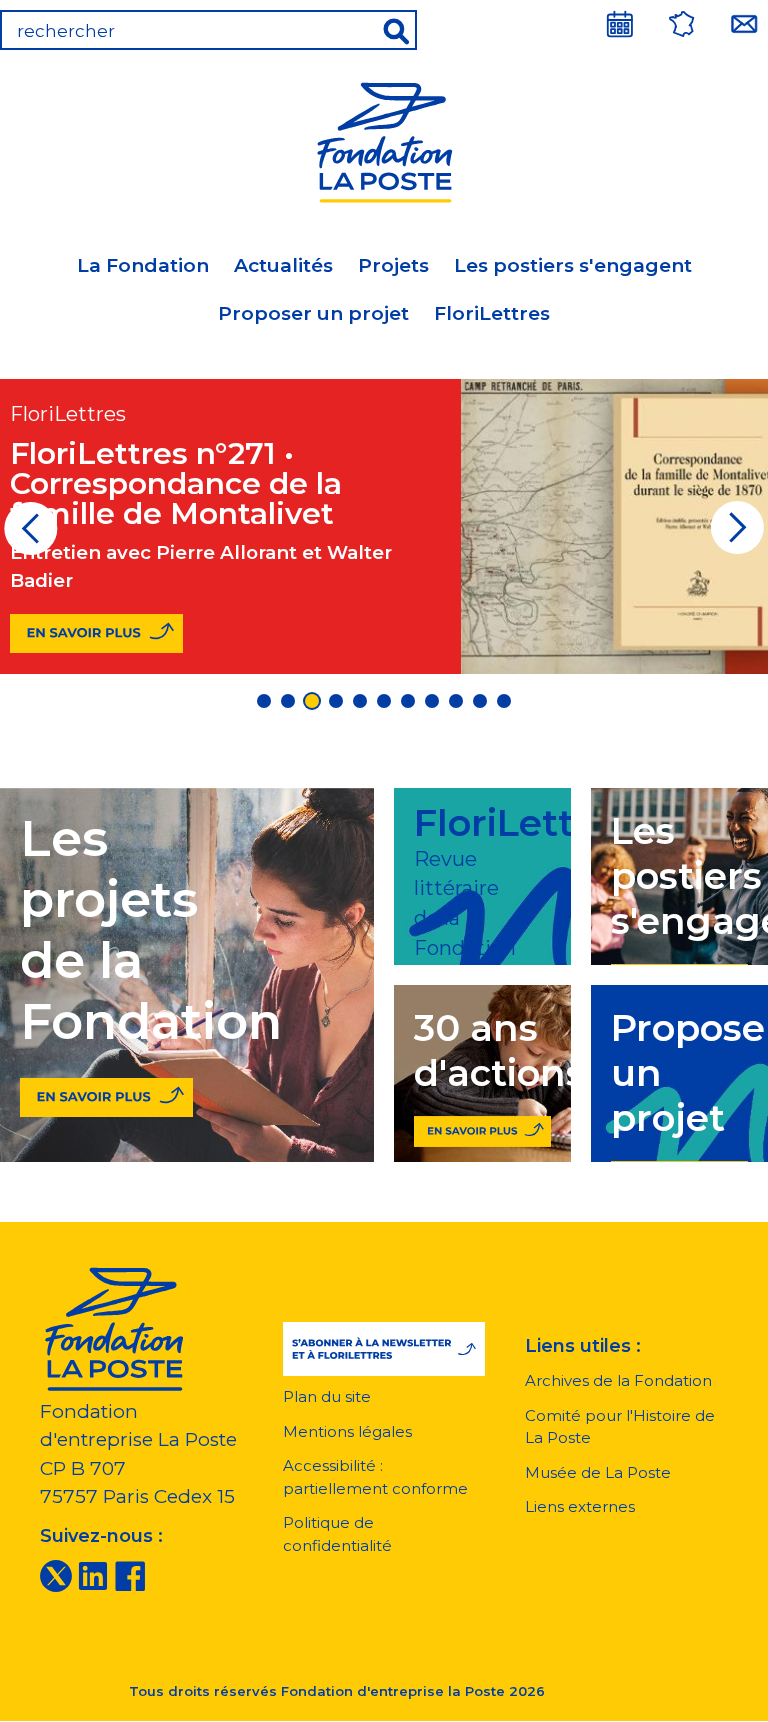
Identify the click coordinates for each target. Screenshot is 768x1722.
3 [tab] (312, 701)
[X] (56, 1574)
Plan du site (327, 1396)
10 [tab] (480, 701)
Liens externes (580, 1506)
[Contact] (744, 24)
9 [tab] (456, 701)
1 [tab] (264, 701)
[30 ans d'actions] (482, 1127)
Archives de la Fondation (618, 1380)
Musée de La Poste (598, 1472)
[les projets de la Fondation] (106, 1092)
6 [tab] (384, 701)
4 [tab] (336, 701)
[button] (384, 1349)
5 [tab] (360, 701)
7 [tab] (408, 701)
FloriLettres (492, 313)
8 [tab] (432, 701)
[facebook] (130, 1574)
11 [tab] (504, 701)
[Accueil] (384, 139)
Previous (31, 535)
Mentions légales (347, 1431)
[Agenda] (620, 24)
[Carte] (682, 24)
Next (737, 535)
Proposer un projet (313, 313)
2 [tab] (288, 701)
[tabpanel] (384, 526)
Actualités (283, 265)
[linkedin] (93, 1574)
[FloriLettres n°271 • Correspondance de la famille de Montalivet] (96, 633)
